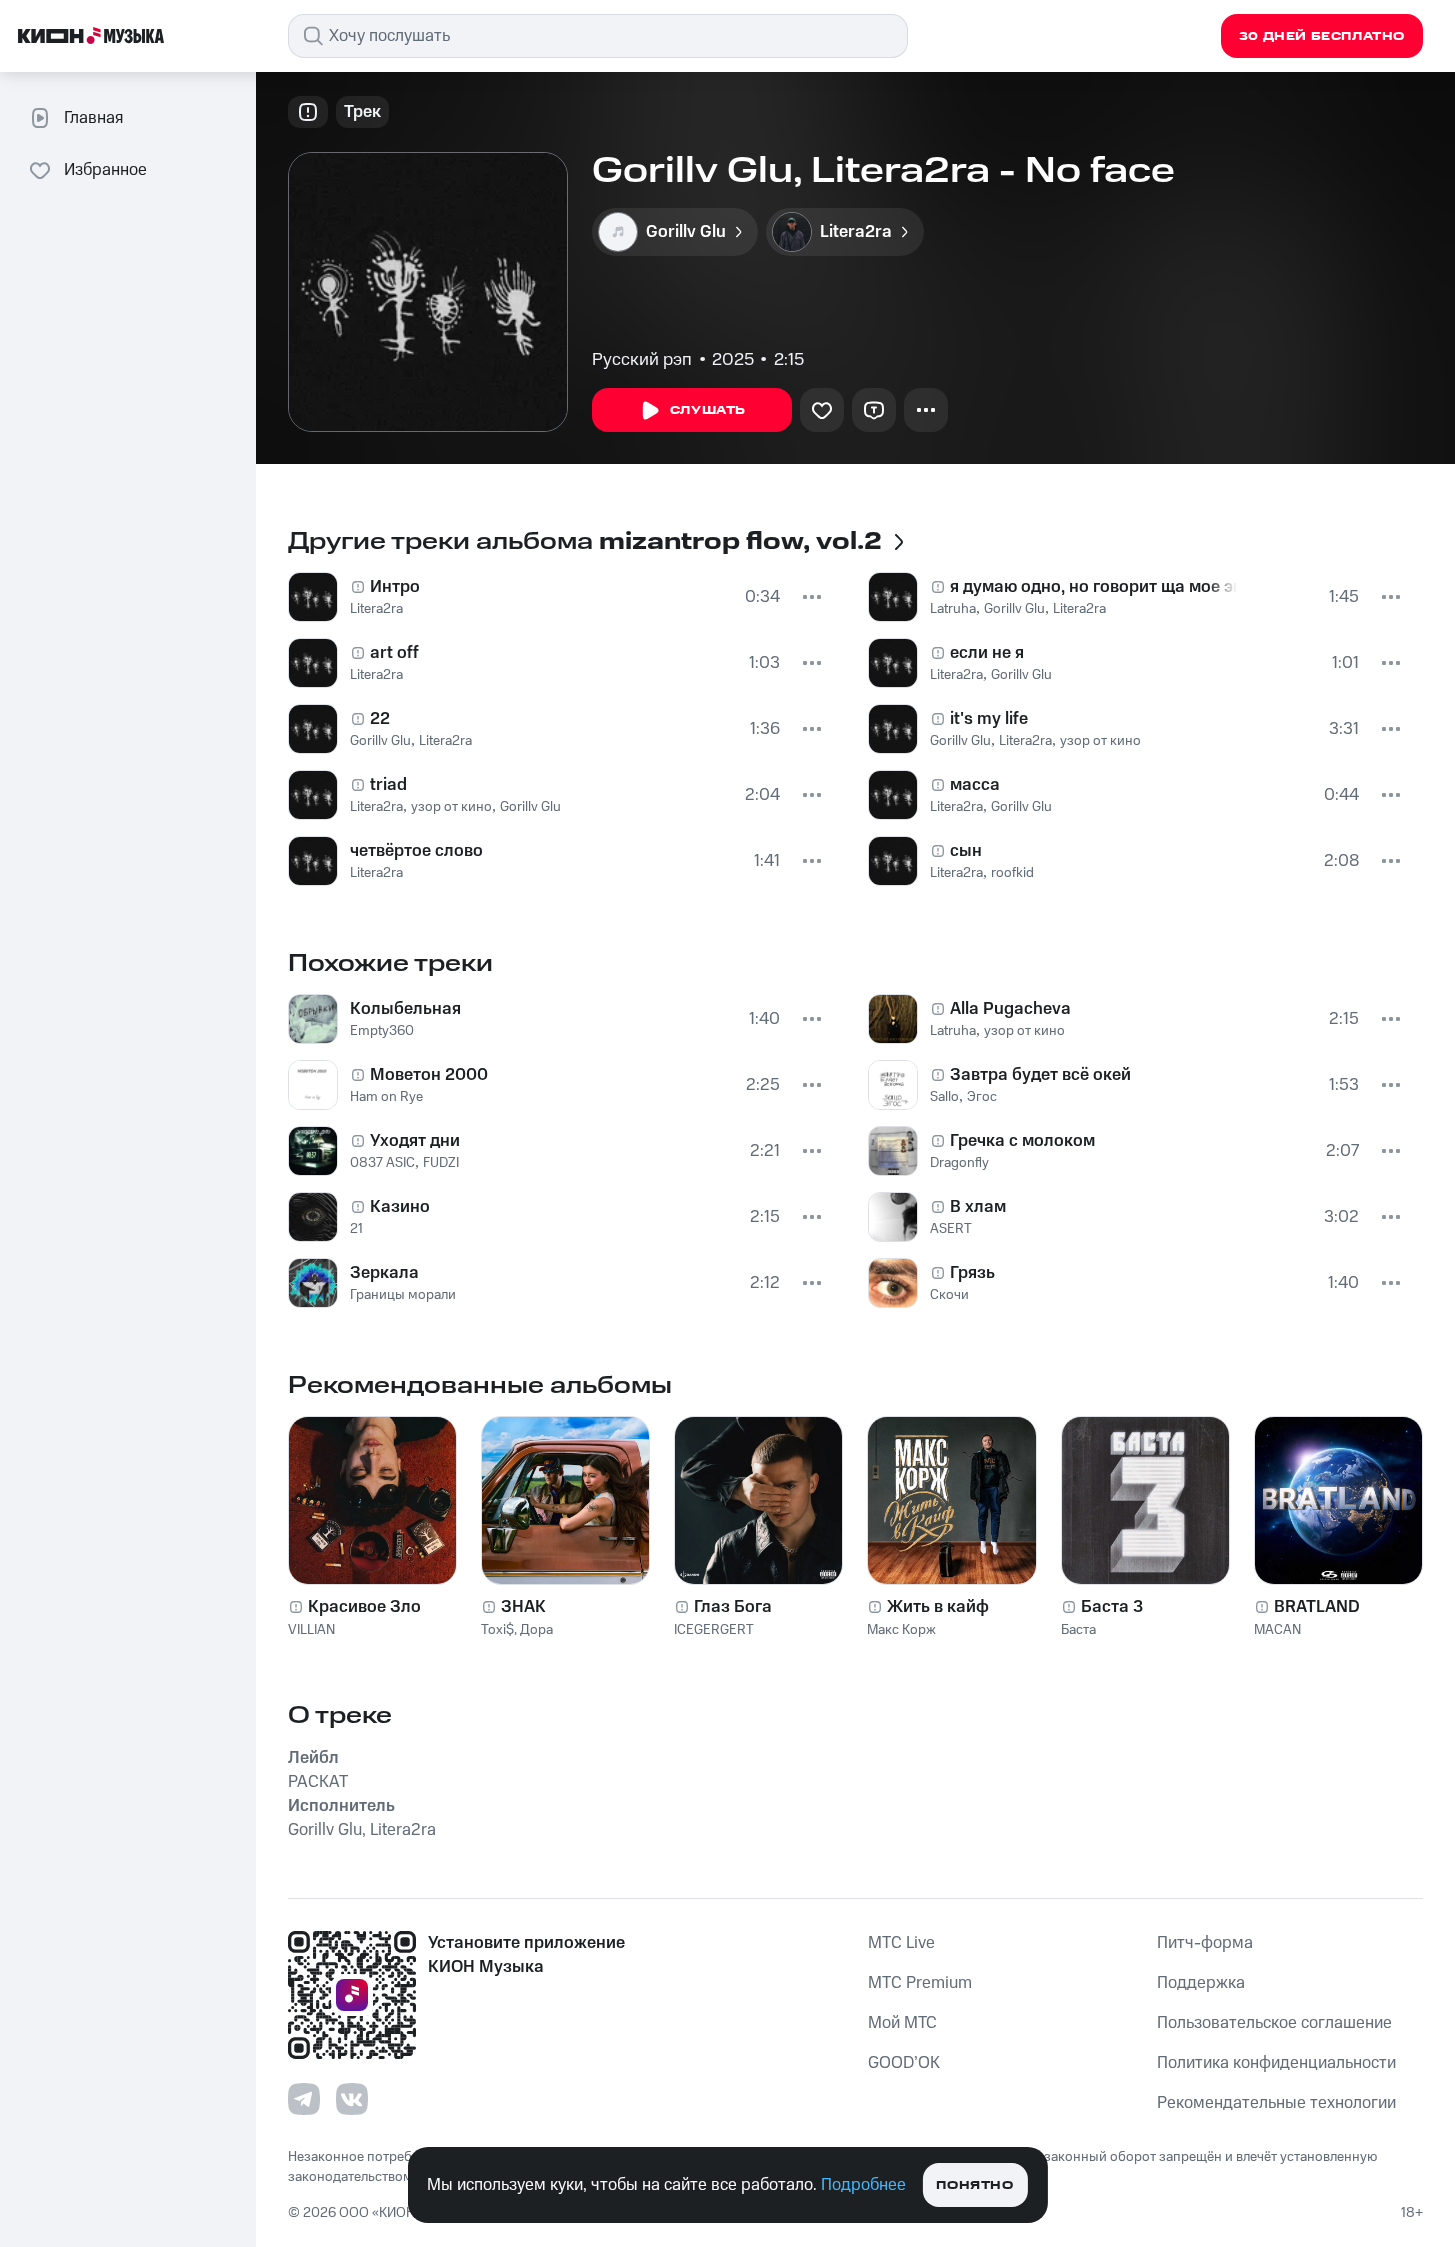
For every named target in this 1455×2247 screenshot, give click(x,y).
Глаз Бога (733, 1607)
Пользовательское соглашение (1274, 2023)
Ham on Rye (386, 1097)
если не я (987, 653)
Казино (400, 1207)
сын (966, 851)
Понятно (974, 2185)
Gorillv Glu (380, 741)
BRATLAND (1317, 1607)
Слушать (708, 410)
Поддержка (1201, 1983)
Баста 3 (1112, 1607)
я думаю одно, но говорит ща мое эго (1094, 587)
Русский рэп (642, 360)
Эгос (982, 1097)
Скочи (949, 1295)
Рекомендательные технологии (1276, 2103)
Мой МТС (902, 2023)
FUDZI (441, 1163)
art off (394, 653)
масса (975, 785)
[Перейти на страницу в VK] (352, 2099)
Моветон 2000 (429, 1075)
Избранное (105, 170)
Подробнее (863, 2185)
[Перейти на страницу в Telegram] (304, 2099)
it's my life (989, 719)
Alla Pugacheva (1010, 1009)
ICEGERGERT (714, 1630)
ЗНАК (523, 1607)
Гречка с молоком (1022, 1141)
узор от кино (451, 807)
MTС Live (901, 1943)
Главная (93, 118)
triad (388, 785)
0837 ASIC (382, 1163)
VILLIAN (311, 1630)
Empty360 (382, 1031)
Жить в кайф (938, 1607)
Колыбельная (405, 1009)
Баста (1078, 1630)
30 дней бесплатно (1322, 36)
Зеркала (384, 1273)
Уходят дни (415, 1141)
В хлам (978, 1207)
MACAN (1277, 1630)
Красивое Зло (364, 1607)
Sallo (944, 1097)
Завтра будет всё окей (1040, 1075)
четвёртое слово (416, 851)
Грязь (972, 1273)
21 (356, 1229)
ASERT (951, 1229)
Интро (395, 587)
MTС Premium (920, 1983)
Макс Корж (901, 1630)
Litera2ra (376, 609)
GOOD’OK (904, 2063)
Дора (536, 1630)
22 (380, 719)
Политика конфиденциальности (1276, 2063)
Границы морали (403, 1295)
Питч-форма (1205, 1943)
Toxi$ (497, 1630)
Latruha (953, 609)
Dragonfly (959, 1163)
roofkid (1012, 873)
